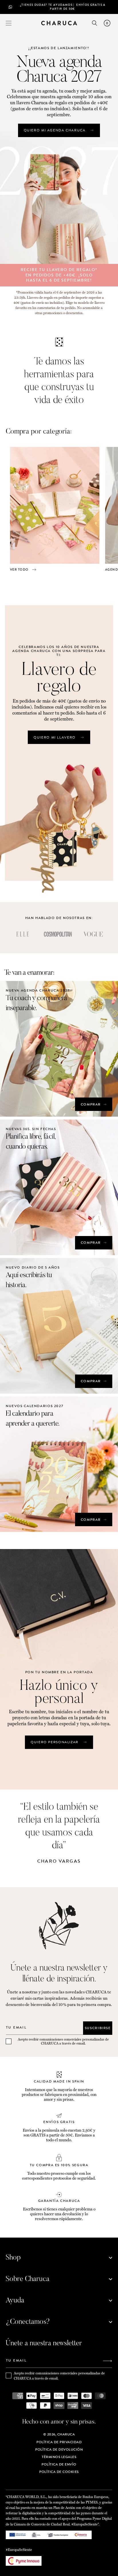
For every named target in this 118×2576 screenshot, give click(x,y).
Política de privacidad (59, 2442)
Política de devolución (59, 2449)
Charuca (66, 2434)
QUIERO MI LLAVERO (55, 737)
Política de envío (59, 2464)
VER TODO (19, 569)
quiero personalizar (55, 1742)
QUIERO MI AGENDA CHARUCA (55, 130)
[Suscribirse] (107, 2361)
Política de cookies (59, 2472)
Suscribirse (98, 2028)
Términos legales (59, 2457)
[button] (9, 23)
